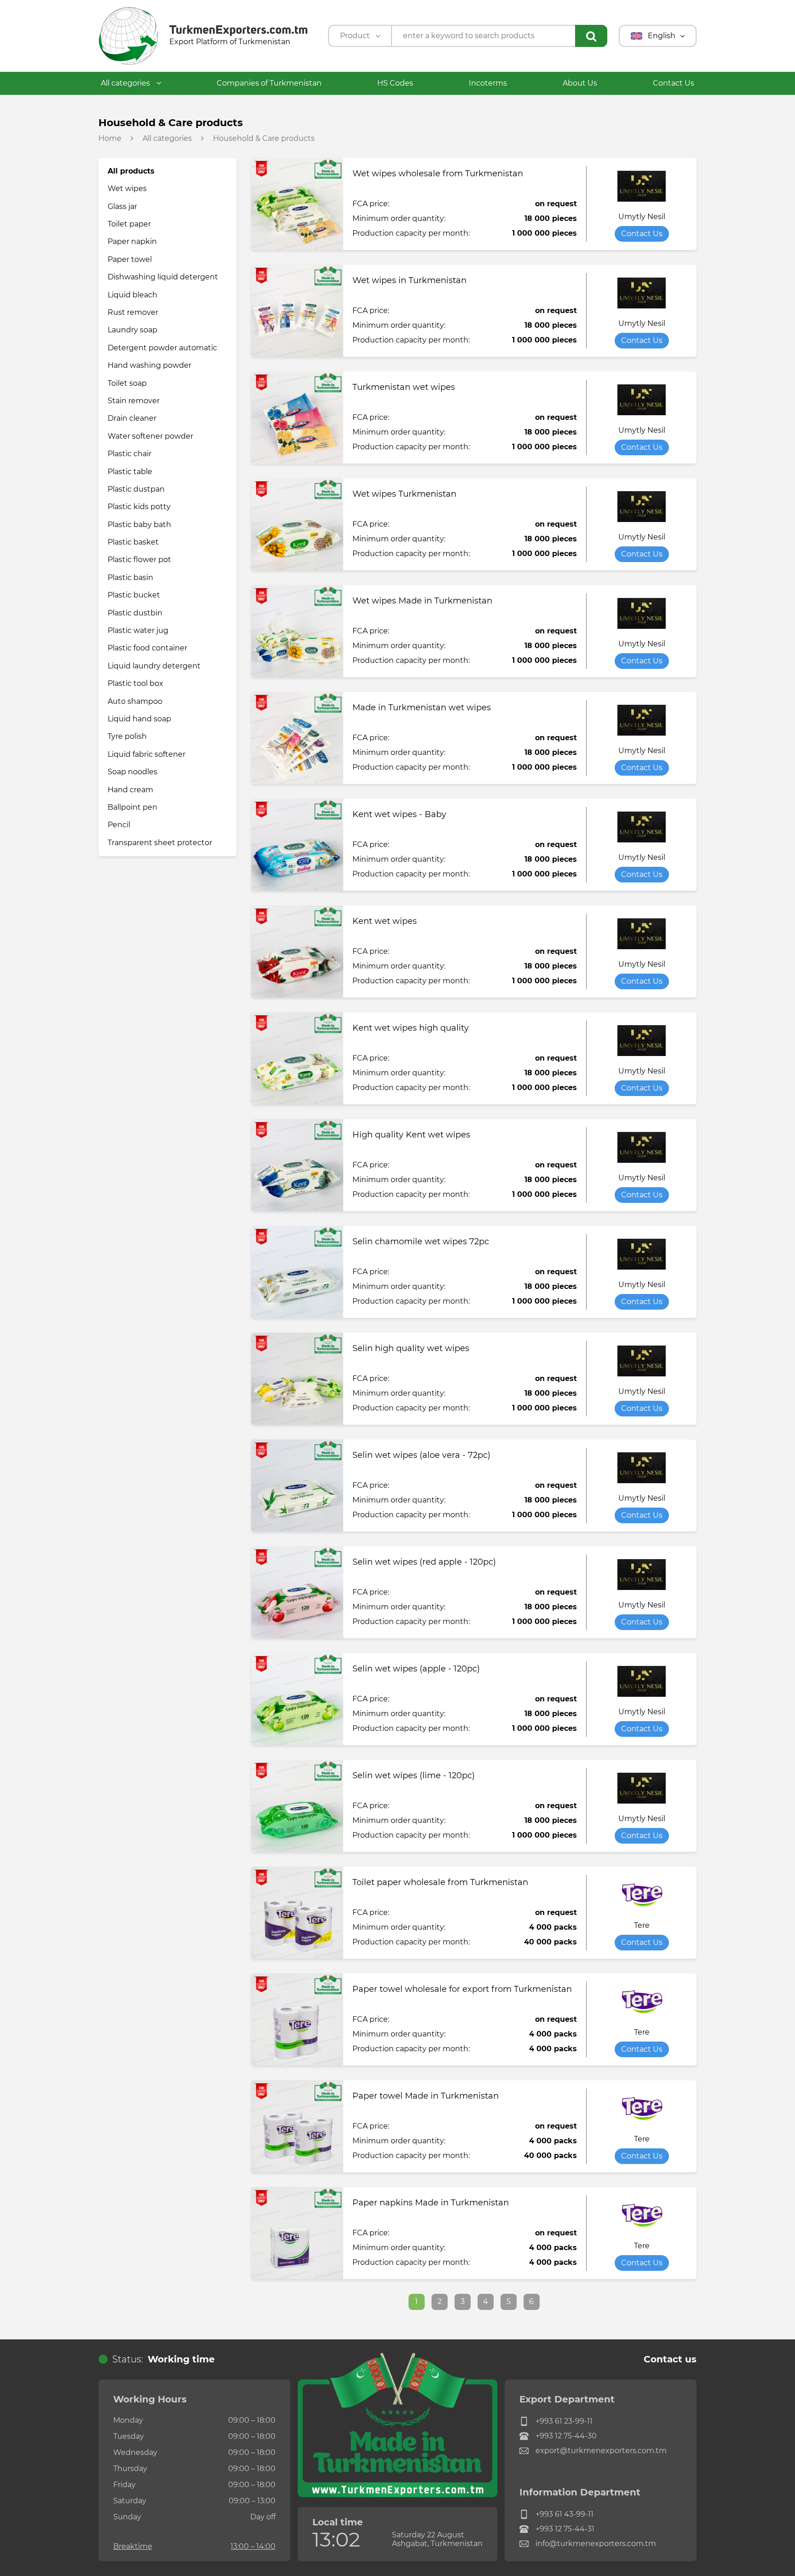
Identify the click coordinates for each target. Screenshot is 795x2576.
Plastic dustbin (135, 613)
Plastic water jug (138, 630)
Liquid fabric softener (147, 754)
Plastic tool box (135, 683)
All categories (126, 83)
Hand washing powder (150, 365)
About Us (580, 83)
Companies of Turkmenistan (269, 83)
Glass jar (122, 206)
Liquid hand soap (139, 719)
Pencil (119, 825)
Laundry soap (132, 330)
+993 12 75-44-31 (565, 2529)
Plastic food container (147, 648)
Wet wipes (127, 189)
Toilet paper (129, 224)
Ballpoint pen (132, 807)
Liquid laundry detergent (154, 666)
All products (131, 171)
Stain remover (134, 401)
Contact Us (674, 83)
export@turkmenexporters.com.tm (601, 2451)
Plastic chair (130, 454)
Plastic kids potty (139, 507)
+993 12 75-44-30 (566, 2436)
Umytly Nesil (642, 217)
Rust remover (133, 312)
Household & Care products (264, 139)
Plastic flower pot (139, 560)
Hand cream (130, 790)
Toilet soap (127, 383)
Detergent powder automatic (162, 348)
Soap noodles (132, 772)
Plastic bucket (134, 595)
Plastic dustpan (136, 489)
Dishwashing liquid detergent (163, 277)
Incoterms (488, 83)
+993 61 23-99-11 (564, 2421)
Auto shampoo (135, 701)
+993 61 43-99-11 (565, 2514)
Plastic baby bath (139, 525)
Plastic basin (130, 577)
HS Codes (395, 83)
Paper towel (130, 259)
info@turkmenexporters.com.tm (596, 2544)
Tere (642, 1926)
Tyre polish (127, 736)
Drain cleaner (132, 418)
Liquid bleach (132, 295)
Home (110, 139)
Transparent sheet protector (160, 843)
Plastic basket (133, 542)
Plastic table (130, 472)
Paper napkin (132, 241)
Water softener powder (150, 436)
